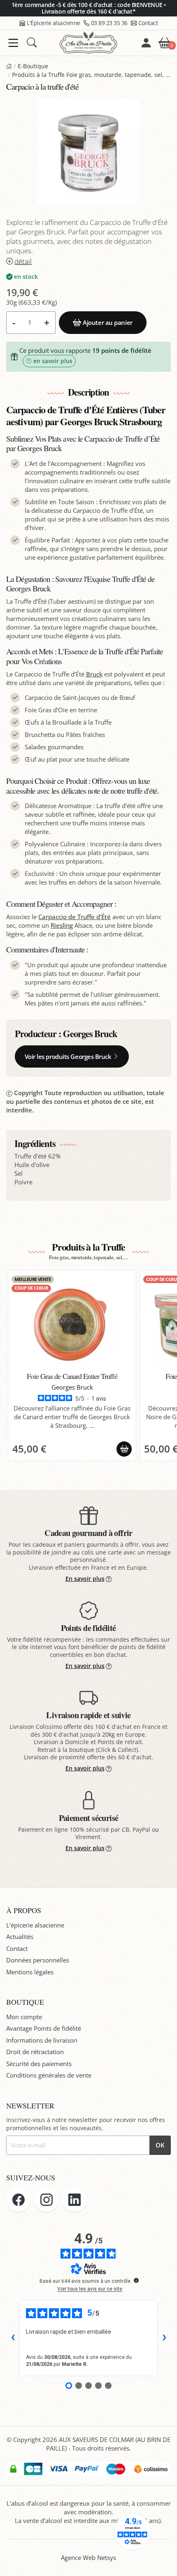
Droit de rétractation (35, 2052)
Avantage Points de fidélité (44, 2028)
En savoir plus (85, 1579)
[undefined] (136, 2280)
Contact (148, 23)
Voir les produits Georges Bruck (68, 1056)
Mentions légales (30, 1972)
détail (23, 261)
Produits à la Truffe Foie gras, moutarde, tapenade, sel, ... (91, 75)
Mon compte (24, 2017)
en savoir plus (53, 361)
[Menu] (13, 43)
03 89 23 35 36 (109, 23)
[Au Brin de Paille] (9, 66)
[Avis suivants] (164, 2338)
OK (160, 2145)
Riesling (62, 925)
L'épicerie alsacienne (35, 1925)
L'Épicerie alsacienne (54, 23)
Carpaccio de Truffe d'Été (75, 917)
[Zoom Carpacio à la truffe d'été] (88, 152)
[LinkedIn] (75, 2200)
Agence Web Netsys (88, 2557)
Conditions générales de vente (49, 2075)
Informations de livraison (42, 2040)
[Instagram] (47, 2200)
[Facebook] (19, 2200)
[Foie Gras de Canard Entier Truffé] (72, 1322)
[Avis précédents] (13, 2338)
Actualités (20, 1937)
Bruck (94, 674)
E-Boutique (33, 66)
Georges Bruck (90, 1034)
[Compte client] (146, 43)
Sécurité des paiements (39, 2064)
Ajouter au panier (107, 322)
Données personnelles (38, 1960)
